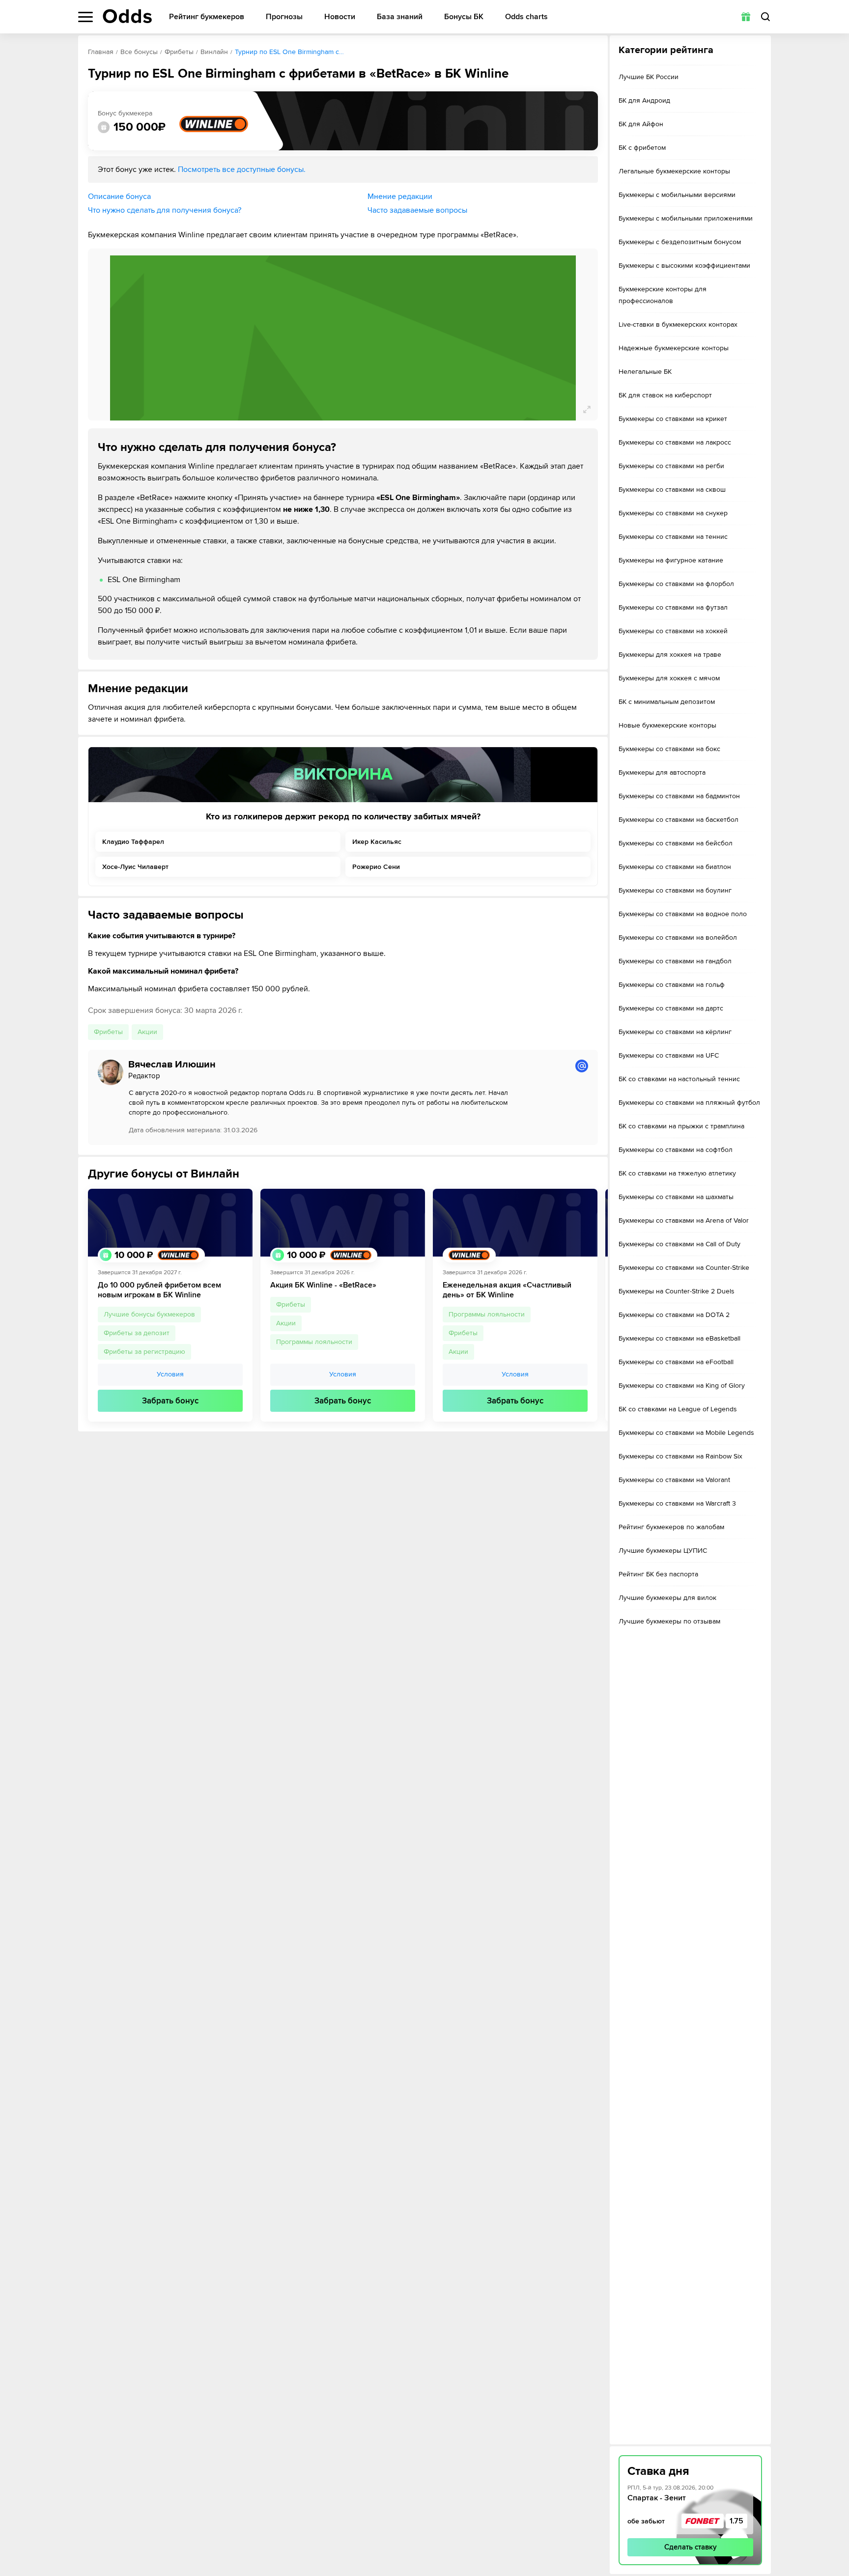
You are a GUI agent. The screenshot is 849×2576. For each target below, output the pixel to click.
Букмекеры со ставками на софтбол (676, 1150)
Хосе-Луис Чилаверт (135, 867)
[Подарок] (746, 17)
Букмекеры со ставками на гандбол (675, 961)
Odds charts (526, 17)
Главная (101, 52)
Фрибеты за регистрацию (144, 1352)
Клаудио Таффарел (133, 842)
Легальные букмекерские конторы (674, 171)
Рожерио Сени (376, 867)
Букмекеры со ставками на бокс (669, 749)
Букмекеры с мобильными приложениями (686, 218)
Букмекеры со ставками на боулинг (675, 890)
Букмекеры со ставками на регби (671, 466)
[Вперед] (593, 1305)
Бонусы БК (464, 17)
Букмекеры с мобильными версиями (677, 195)
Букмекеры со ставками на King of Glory (682, 1386)
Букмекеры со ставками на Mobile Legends (686, 1433)
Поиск (765, 17)
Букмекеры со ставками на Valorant (674, 1480)
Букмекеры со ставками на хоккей (673, 631)
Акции (147, 1032)
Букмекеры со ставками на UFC (669, 1055)
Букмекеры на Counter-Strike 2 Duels (677, 1291)
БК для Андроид (644, 100)
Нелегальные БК (645, 372)
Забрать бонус (170, 1401)
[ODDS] (127, 16)
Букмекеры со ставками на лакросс (675, 442)
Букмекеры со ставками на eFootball (676, 1362)
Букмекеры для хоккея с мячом (669, 678)
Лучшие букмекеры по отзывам (669, 1621)
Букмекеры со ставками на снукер (673, 513)
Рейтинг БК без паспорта (658, 1574)
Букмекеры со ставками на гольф (672, 985)
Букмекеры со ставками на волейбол (678, 938)
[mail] (582, 1066)
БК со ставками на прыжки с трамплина (681, 1126)
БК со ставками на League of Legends (678, 1409)
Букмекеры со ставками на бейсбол (676, 843)
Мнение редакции (400, 196)
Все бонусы (139, 52)
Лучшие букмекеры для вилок (667, 1598)
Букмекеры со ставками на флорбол (676, 584)
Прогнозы (284, 17)
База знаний (400, 17)
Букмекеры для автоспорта (662, 772)
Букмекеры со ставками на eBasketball (679, 1338)
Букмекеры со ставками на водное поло (683, 914)
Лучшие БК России (649, 77)
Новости (340, 17)
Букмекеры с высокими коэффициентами (684, 266)
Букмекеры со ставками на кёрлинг (675, 1032)
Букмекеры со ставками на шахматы (676, 1197)
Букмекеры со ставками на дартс (671, 1008)
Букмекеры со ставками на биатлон (675, 867)
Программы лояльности (314, 1342)
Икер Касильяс (377, 842)
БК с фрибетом (642, 148)
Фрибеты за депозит (137, 1333)
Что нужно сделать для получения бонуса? (165, 210)
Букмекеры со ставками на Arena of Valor (684, 1220)
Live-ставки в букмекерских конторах (678, 324)
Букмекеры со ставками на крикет (673, 419)
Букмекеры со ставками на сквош (672, 490)
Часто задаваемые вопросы (417, 210)
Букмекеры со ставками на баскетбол (679, 820)
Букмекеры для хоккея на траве (670, 655)
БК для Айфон (641, 124)
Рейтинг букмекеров (207, 17)
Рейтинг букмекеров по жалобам (671, 1527)
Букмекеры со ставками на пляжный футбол (689, 1103)
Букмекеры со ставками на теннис (673, 537)
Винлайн (214, 52)
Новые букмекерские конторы (667, 725)
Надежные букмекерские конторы (674, 348)
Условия (170, 1375)
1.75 (736, 2521)
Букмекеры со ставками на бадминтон (679, 796)
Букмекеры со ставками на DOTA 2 (674, 1315)
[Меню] (85, 17)
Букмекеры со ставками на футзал (673, 607)
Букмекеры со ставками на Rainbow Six (680, 1456)
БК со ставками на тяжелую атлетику (677, 1173)
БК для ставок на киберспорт (665, 395)
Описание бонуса (119, 196)
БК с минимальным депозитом (667, 702)
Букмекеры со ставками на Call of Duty (679, 1244)
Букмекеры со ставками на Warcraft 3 (677, 1503)
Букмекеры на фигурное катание (671, 560)
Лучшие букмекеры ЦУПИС (663, 1551)
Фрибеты (179, 52)
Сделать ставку (691, 2547)
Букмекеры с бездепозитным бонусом (680, 242)
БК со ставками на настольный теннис (679, 1079)
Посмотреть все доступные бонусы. (242, 169)
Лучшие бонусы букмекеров (149, 1314)
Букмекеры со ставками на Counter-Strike (684, 1268)
